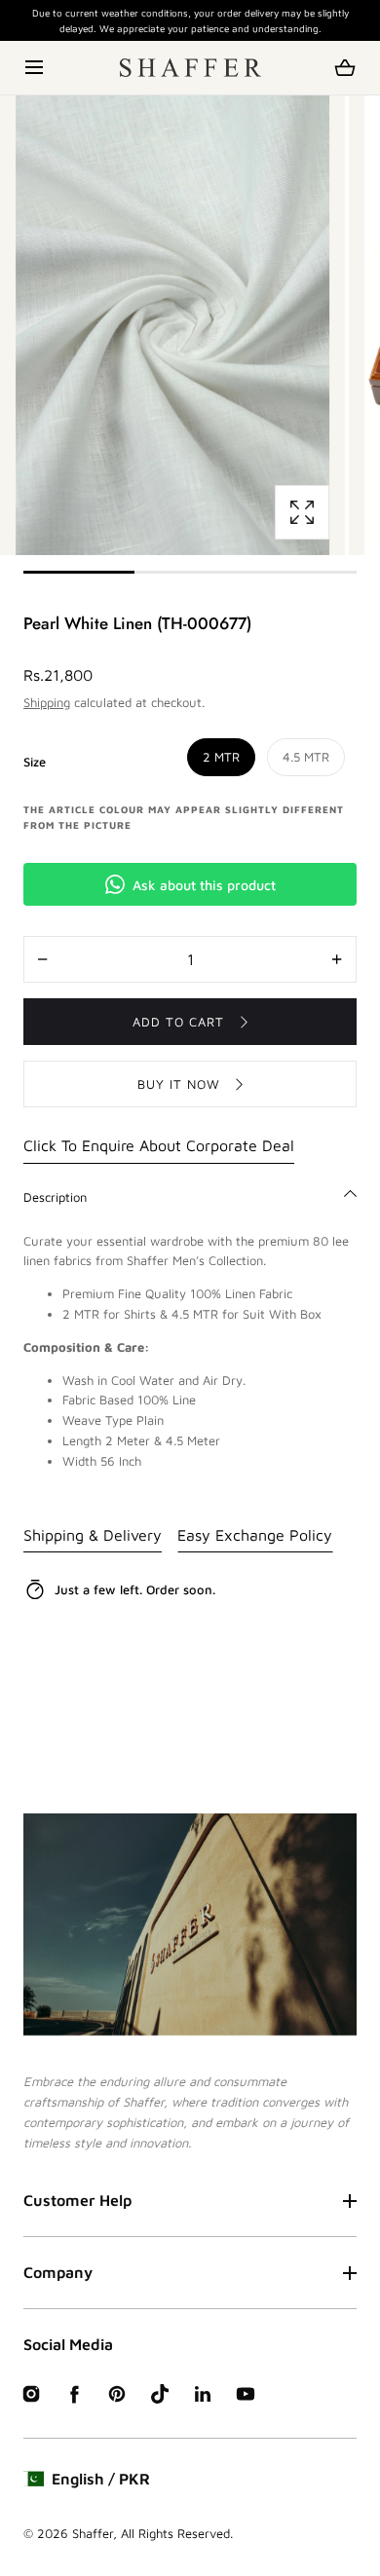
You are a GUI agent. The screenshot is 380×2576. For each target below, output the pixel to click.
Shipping (47, 702)
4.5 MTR (306, 757)
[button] (36, 68)
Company (58, 2272)
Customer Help (77, 2200)
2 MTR (221, 757)
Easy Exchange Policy (255, 1535)
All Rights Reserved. (177, 2533)
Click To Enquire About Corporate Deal (159, 1145)
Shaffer (93, 2533)
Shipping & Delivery (93, 1535)
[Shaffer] (190, 68)
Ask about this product (204, 885)
